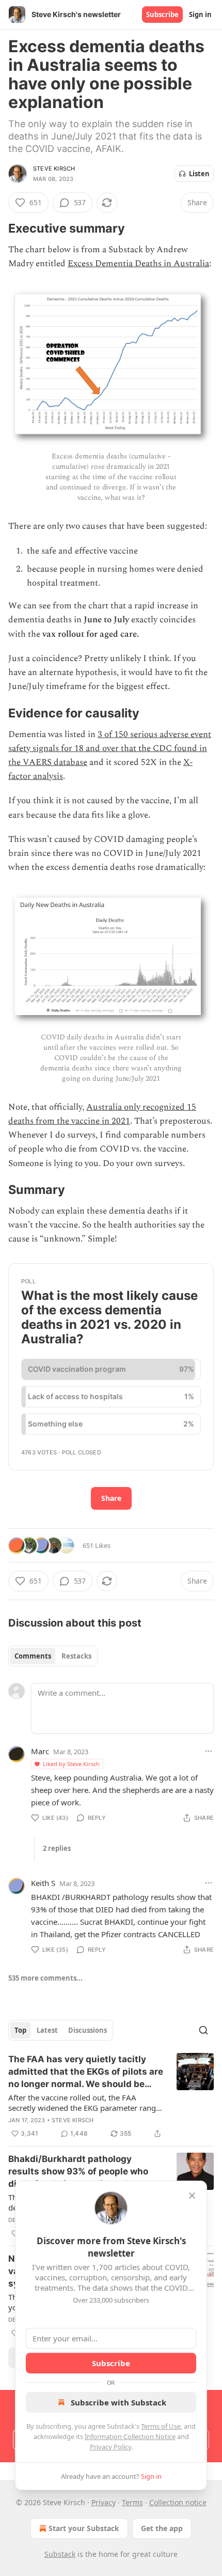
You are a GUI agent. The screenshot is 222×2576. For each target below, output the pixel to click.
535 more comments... (45, 1978)
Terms (132, 2502)
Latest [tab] (47, 2030)
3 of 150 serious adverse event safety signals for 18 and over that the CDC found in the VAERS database (110, 748)
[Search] (203, 2030)
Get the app (162, 2528)
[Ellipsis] (209, 1751)
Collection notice (178, 2502)
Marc (40, 1751)
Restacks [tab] (76, 1656)
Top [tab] (20, 2030)
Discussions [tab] (88, 2030)
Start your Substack (84, 2528)
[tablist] (53, 1656)
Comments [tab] (33, 1656)
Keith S (43, 1883)
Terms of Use (161, 2426)
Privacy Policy (110, 2447)
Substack (60, 2554)
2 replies (57, 1848)
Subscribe (162, 14)
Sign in (200, 14)
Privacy (104, 2502)
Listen (199, 174)
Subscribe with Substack (118, 2402)
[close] (192, 2196)
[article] (111, 2096)
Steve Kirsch (54, 168)
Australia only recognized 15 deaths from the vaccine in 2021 (102, 1114)
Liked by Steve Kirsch (71, 1764)
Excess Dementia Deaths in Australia (138, 264)
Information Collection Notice (130, 2436)
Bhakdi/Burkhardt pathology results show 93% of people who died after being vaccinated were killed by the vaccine (80, 2172)
